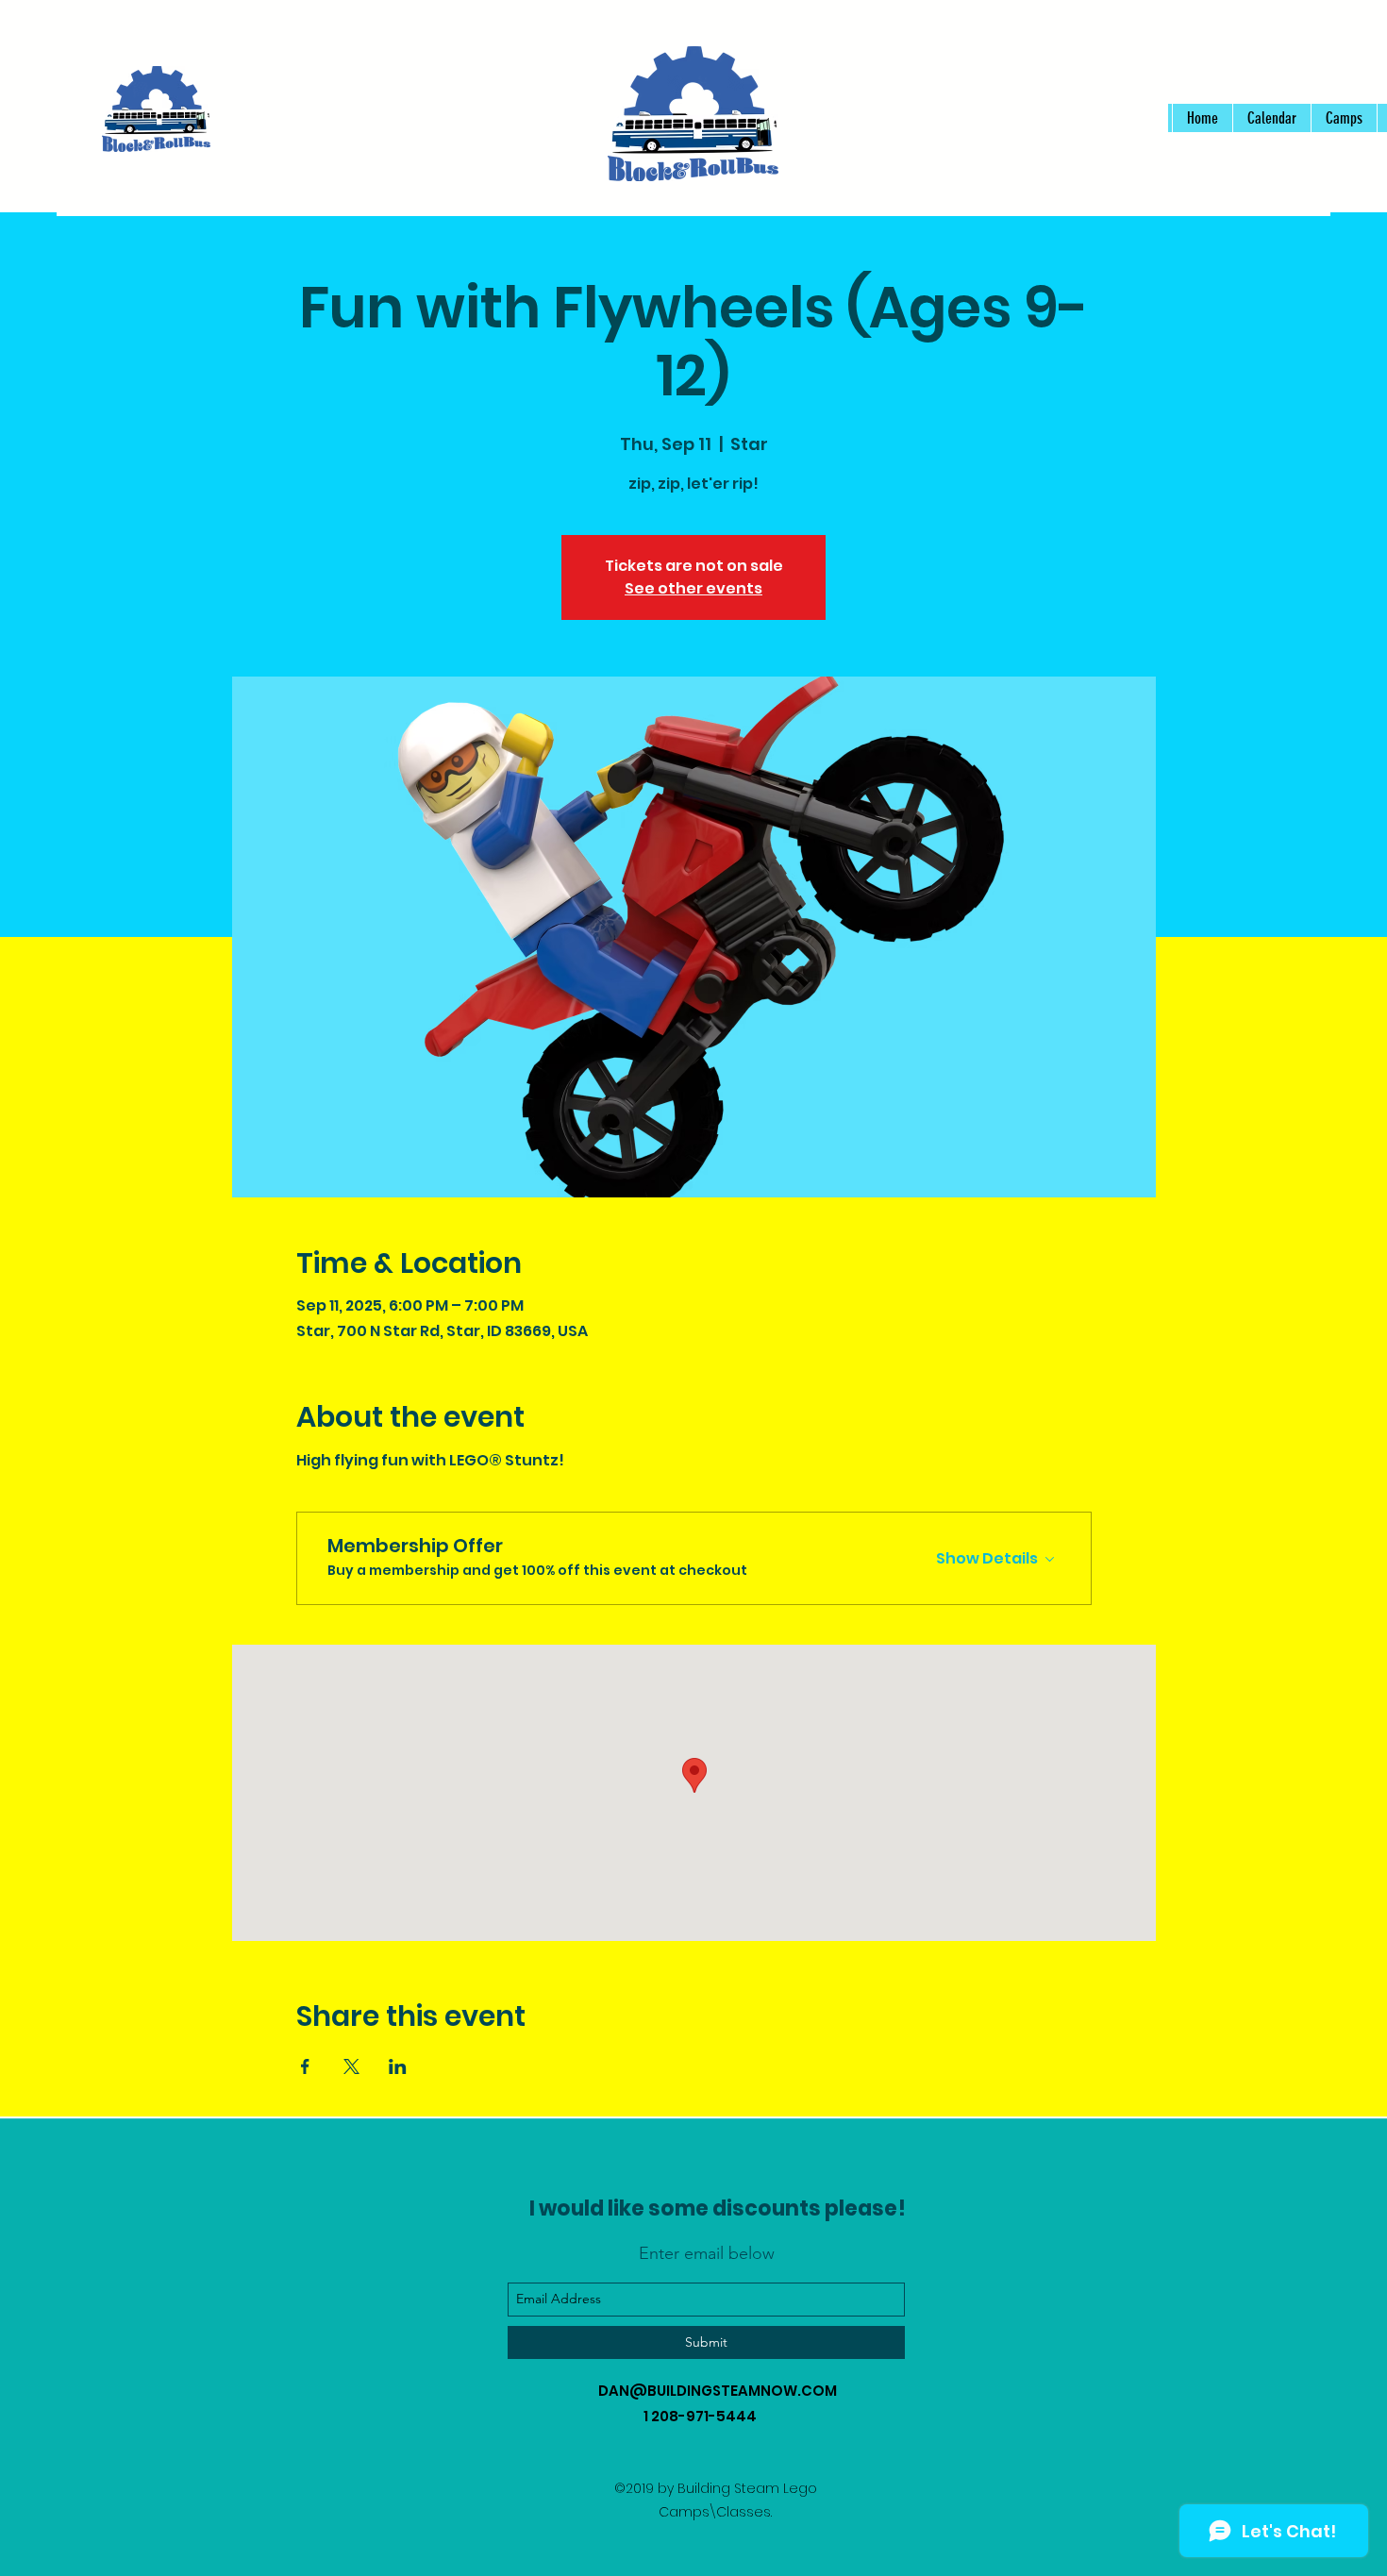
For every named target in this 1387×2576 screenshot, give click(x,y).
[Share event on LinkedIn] (398, 2066)
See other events (693, 588)
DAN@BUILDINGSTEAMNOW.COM (718, 2391)
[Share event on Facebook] (305, 2066)
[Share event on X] (351, 2066)
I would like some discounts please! (718, 2208)
